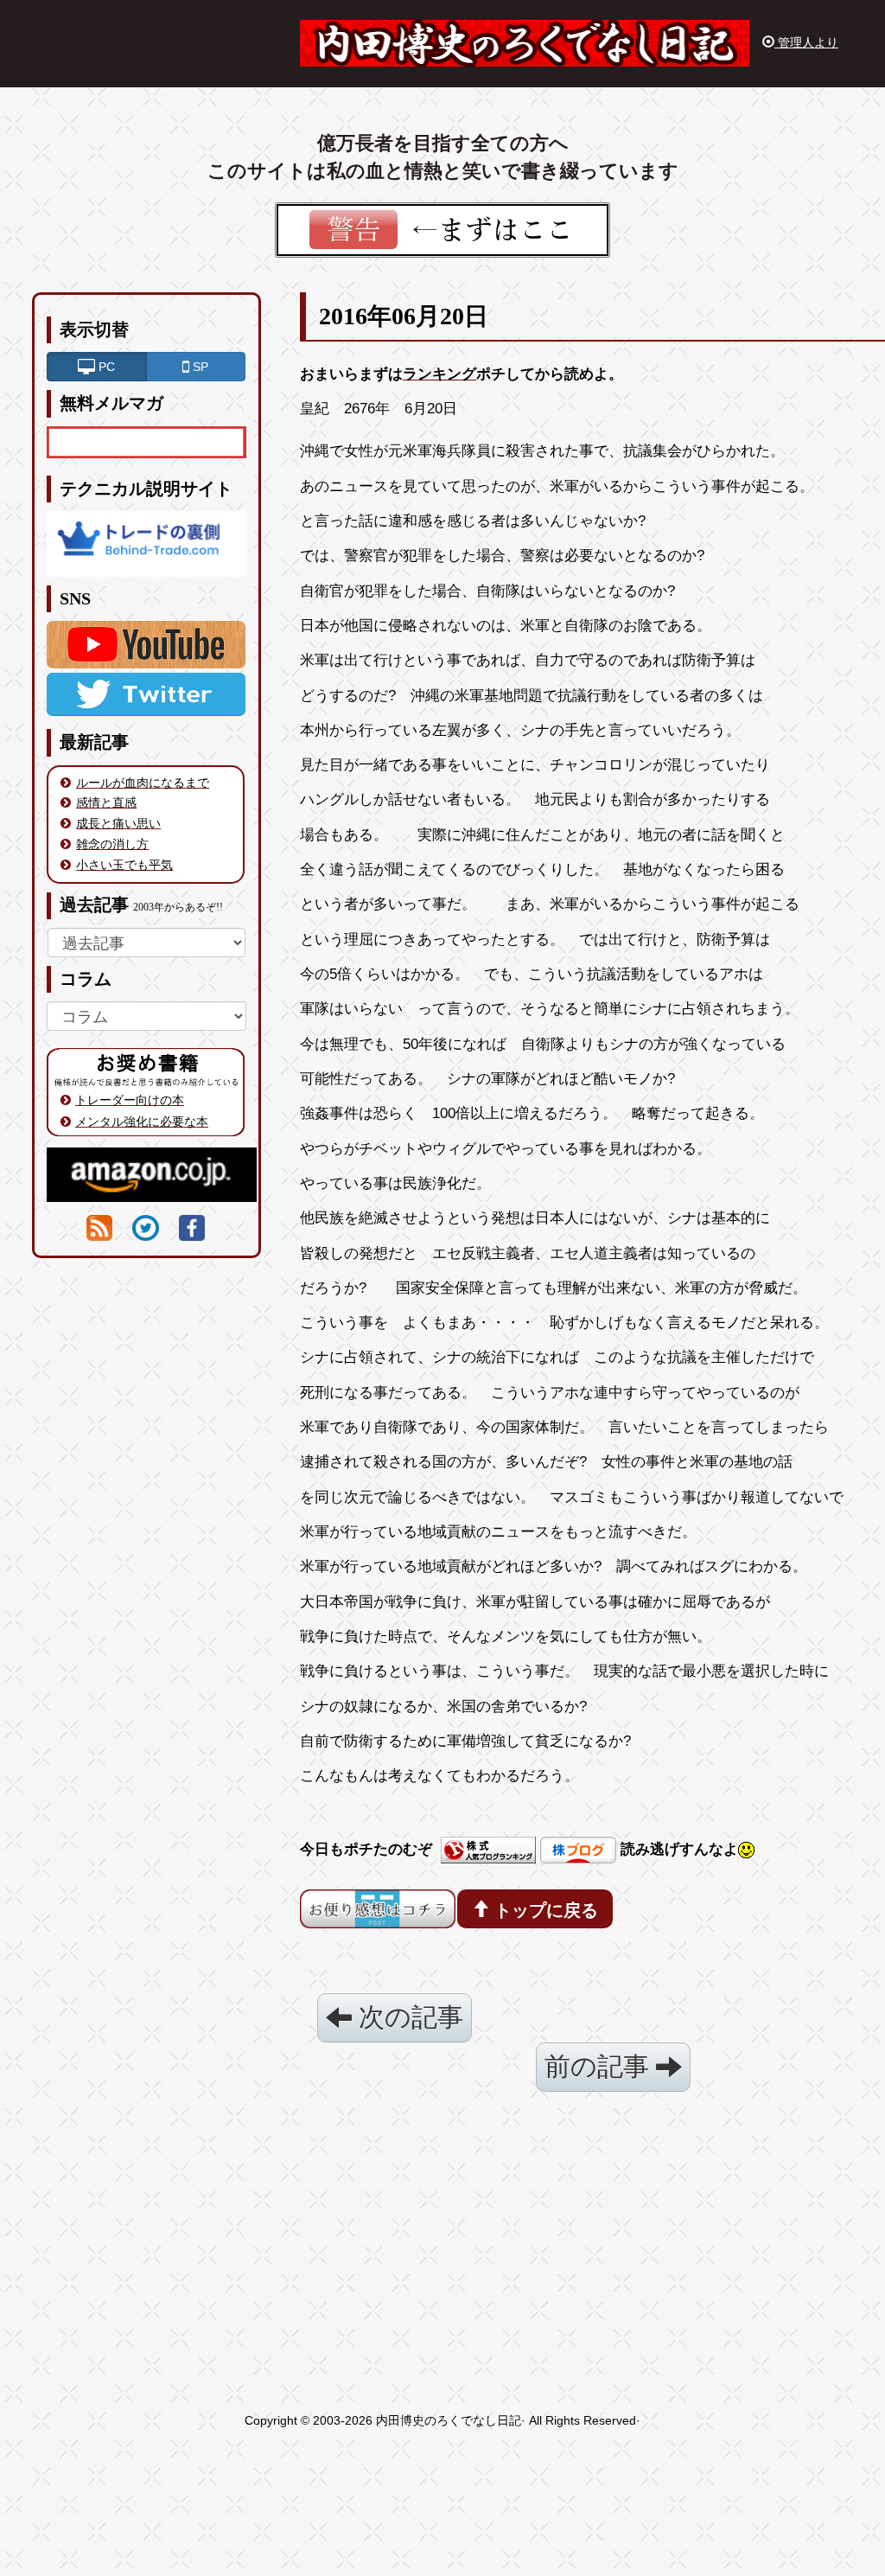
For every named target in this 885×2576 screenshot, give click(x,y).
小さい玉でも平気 (124, 865)
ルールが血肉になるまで (143, 783)
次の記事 (407, 2017)
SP (199, 367)
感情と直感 (106, 802)
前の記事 (600, 2066)
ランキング (439, 374)
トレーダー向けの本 (130, 1100)
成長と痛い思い (118, 823)
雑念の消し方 (112, 844)
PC (105, 367)
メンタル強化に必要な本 (142, 1122)
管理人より (806, 42)
